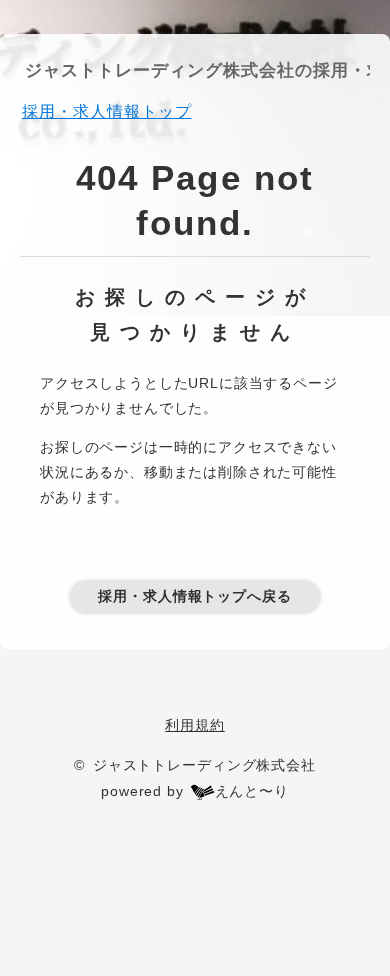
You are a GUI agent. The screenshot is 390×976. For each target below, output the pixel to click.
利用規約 (194, 725)
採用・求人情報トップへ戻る (195, 596)
